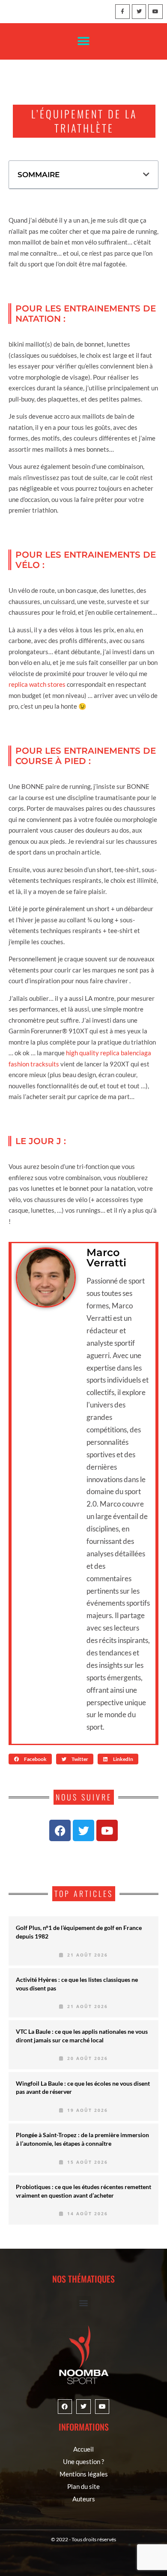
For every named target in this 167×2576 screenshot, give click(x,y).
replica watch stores (37, 684)
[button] (84, 41)
